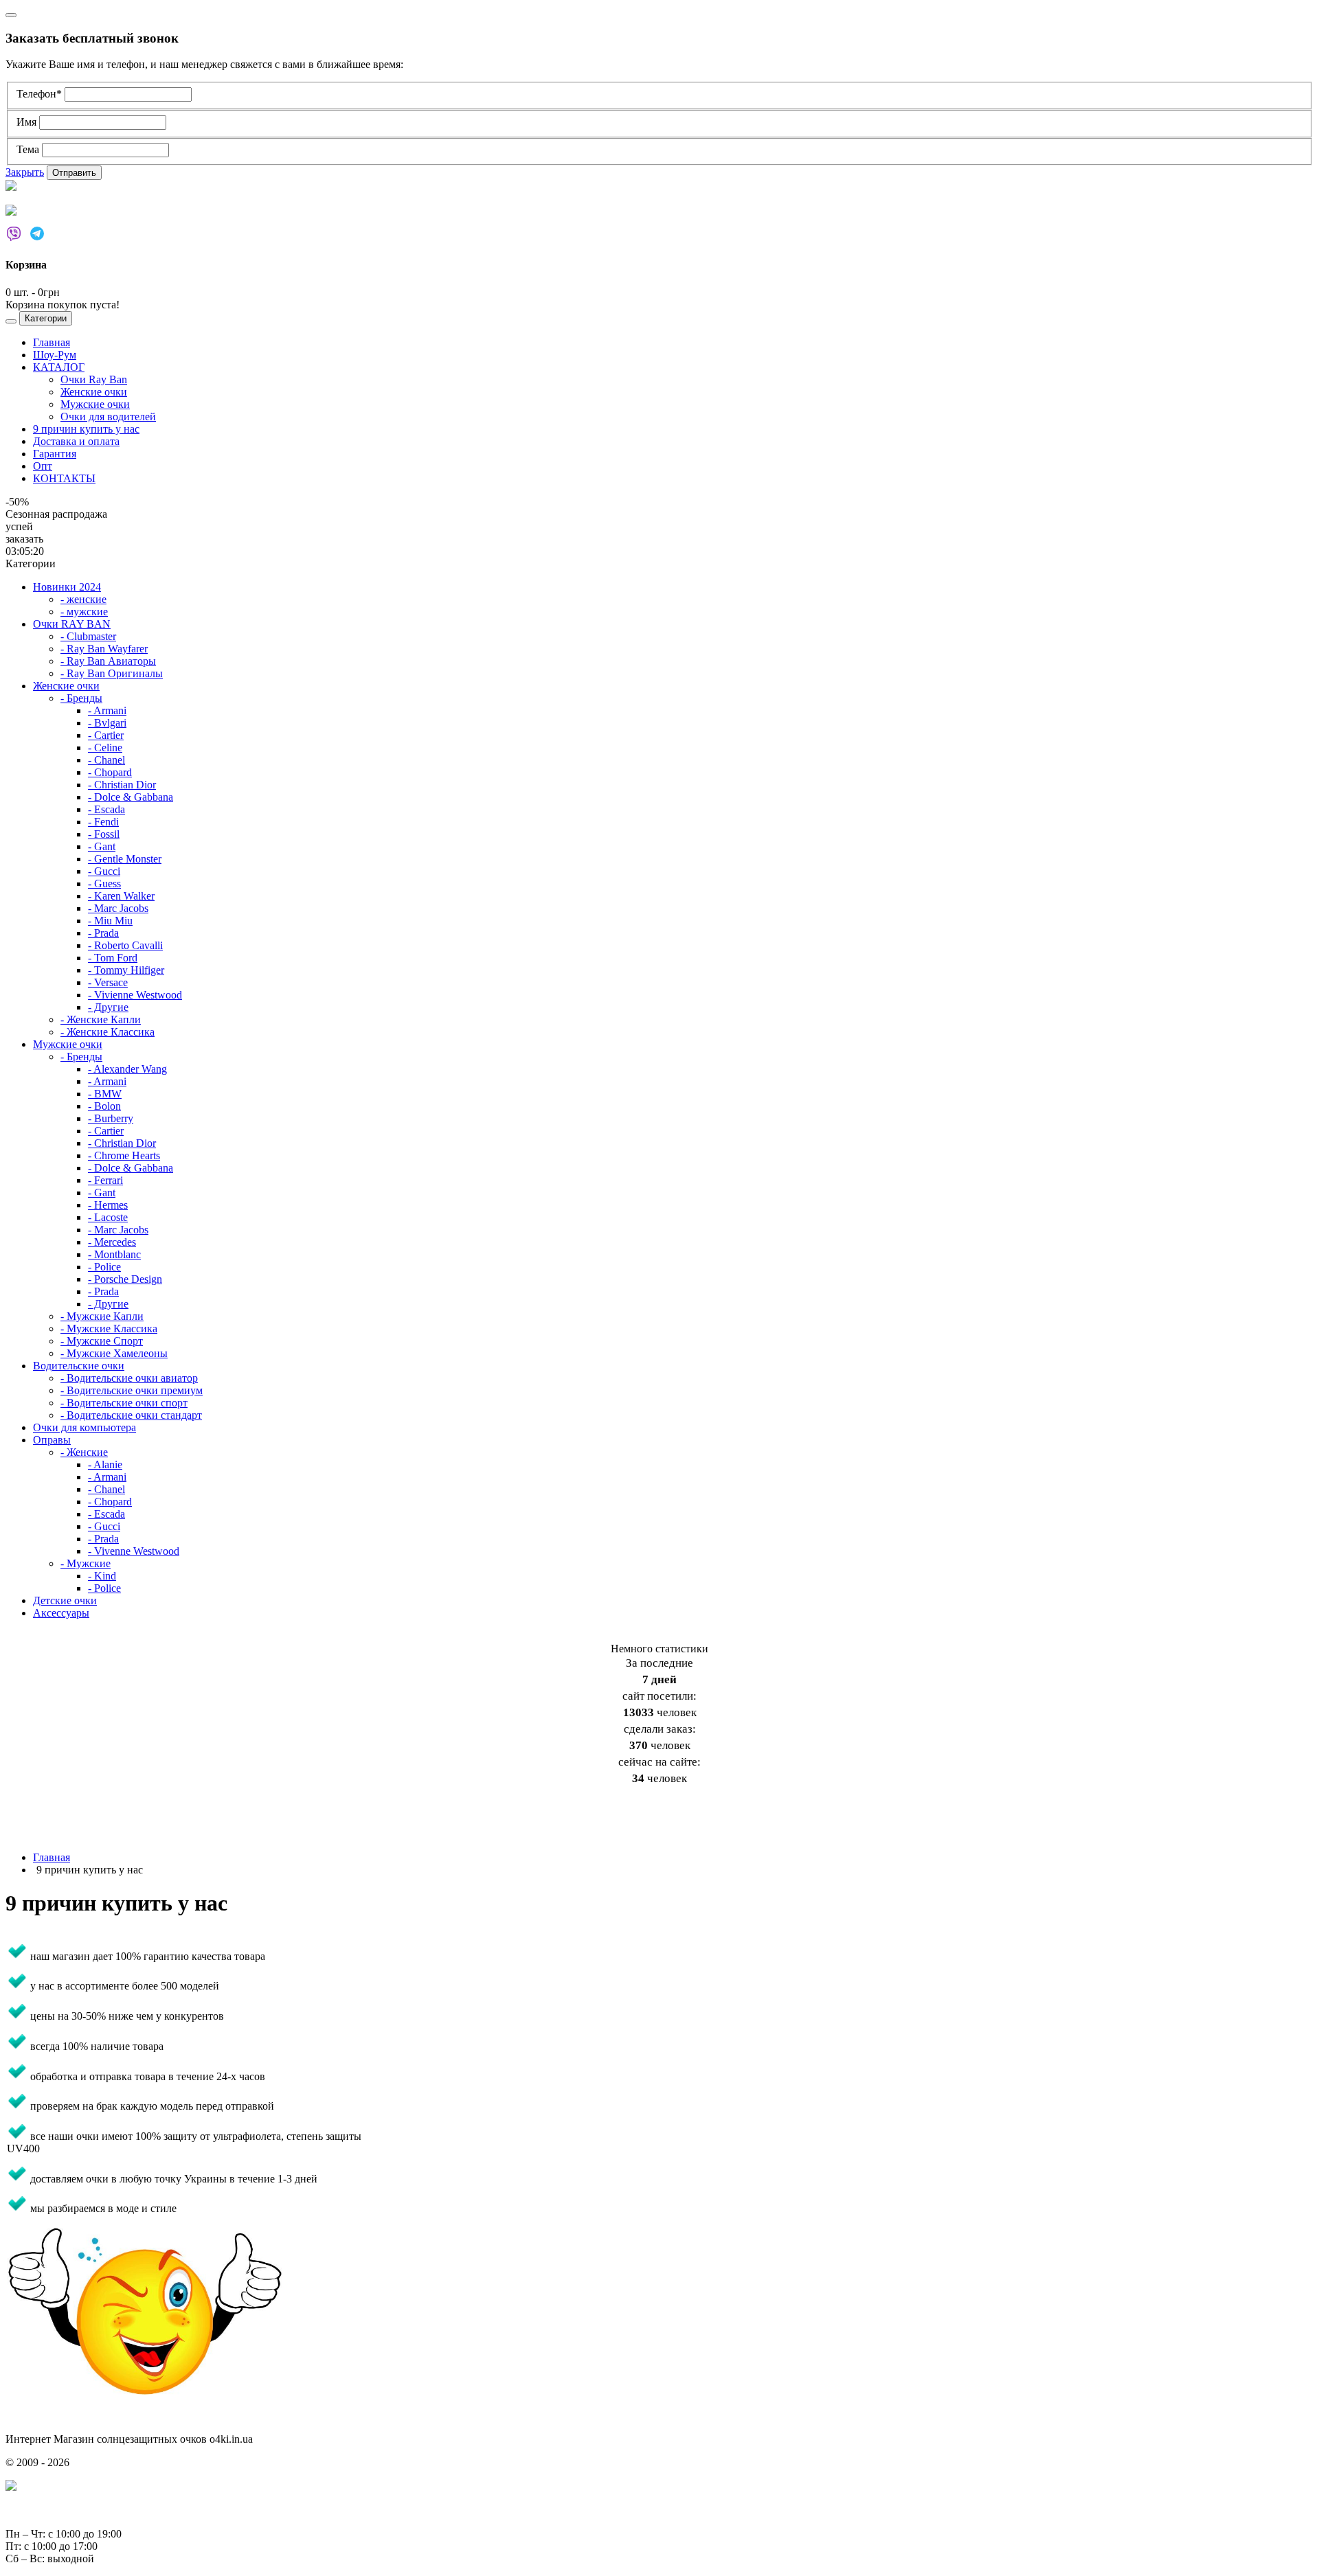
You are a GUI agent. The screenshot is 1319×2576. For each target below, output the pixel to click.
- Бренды (81, 698)
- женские (83, 599)
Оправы (52, 1440)
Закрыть (25, 172)
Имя (28, 122)
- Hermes (108, 1205)
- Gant (102, 846)
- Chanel (106, 760)
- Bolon (104, 1106)
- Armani (107, 710)
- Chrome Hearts (124, 1155)
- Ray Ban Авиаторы (108, 661)
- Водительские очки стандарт (131, 1415)
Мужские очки (95, 404)
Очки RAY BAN (72, 624)
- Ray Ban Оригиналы (112, 673)
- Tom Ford (113, 958)
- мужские (84, 612)
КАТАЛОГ (59, 367)
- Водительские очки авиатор (129, 1378)
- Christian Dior (122, 785)
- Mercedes (112, 1242)
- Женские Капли (101, 1019)
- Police (104, 1267)
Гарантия (55, 454)
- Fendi (103, 822)
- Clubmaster (88, 636)
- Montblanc (114, 1254)
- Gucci (104, 871)
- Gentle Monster (125, 859)
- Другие (108, 1007)
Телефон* (41, 94)
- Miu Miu (110, 921)
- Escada (106, 809)
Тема (29, 149)
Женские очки (94, 392)
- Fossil (104, 834)
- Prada (103, 933)
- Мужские (86, 1563)
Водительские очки (79, 1366)
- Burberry (111, 1118)
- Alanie (105, 1464)
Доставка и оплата (76, 441)
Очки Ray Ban (94, 379)
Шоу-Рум (55, 355)
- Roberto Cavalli (125, 945)
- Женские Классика (108, 1032)
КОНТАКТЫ (64, 478)
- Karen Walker (121, 896)
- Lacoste (108, 1217)
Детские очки (65, 1600)
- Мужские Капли (102, 1316)
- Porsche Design (125, 1279)
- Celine (105, 748)
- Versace (108, 982)
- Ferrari (105, 1180)
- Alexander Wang (127, 1069)
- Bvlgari (107, 723)
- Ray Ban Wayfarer (104, 649)
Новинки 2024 (67, 587)
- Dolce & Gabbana (131, 797)
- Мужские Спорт (102, 1341)
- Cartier (106, 735)
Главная (52, 342)
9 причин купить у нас (86, 429)
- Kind (102, 1576)
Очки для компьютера (84, 1427)
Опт (43, 466)
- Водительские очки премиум (132, 1390)
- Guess (104, 884)
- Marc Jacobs (118, 908)
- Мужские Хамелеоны (114, 1353)
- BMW (105, 1094)
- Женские (84, 1452)
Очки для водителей (108, 417)
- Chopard (110, 772)
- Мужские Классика (109, 1329)
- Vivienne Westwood (135, 995)
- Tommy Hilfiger (126, 970)
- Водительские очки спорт (124, 1403)
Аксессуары (61, 1613)
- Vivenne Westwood (134, 1551)
